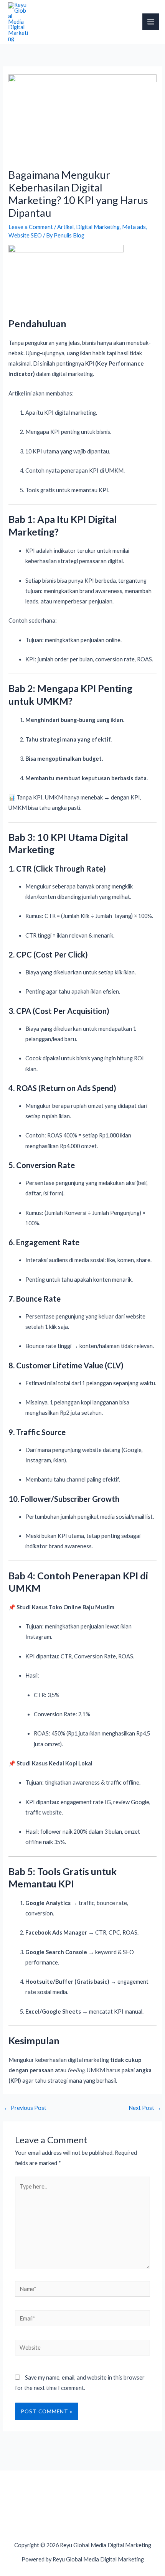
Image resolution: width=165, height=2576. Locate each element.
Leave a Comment (31, 227)
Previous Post (25, 2108)
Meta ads (134, 227)
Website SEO (25, 235)
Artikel (65, 227)
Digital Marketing (98, 227)
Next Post (145, 2108)
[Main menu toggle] (151, 22)
